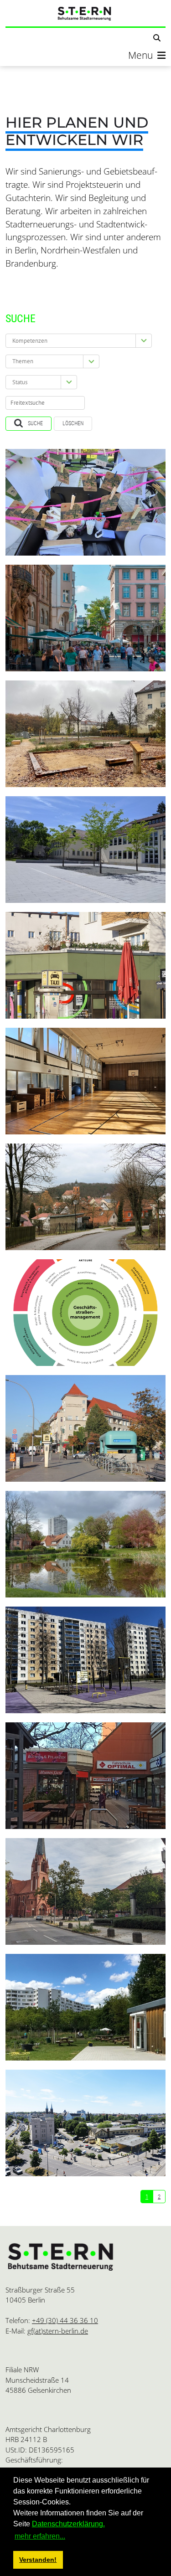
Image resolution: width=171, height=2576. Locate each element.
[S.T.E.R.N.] (85, 13)
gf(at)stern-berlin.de (58, 2331)
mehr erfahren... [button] (40, 2536)
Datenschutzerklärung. (68, 2524)
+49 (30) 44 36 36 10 (65, 2320)
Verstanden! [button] (38, 2560)
